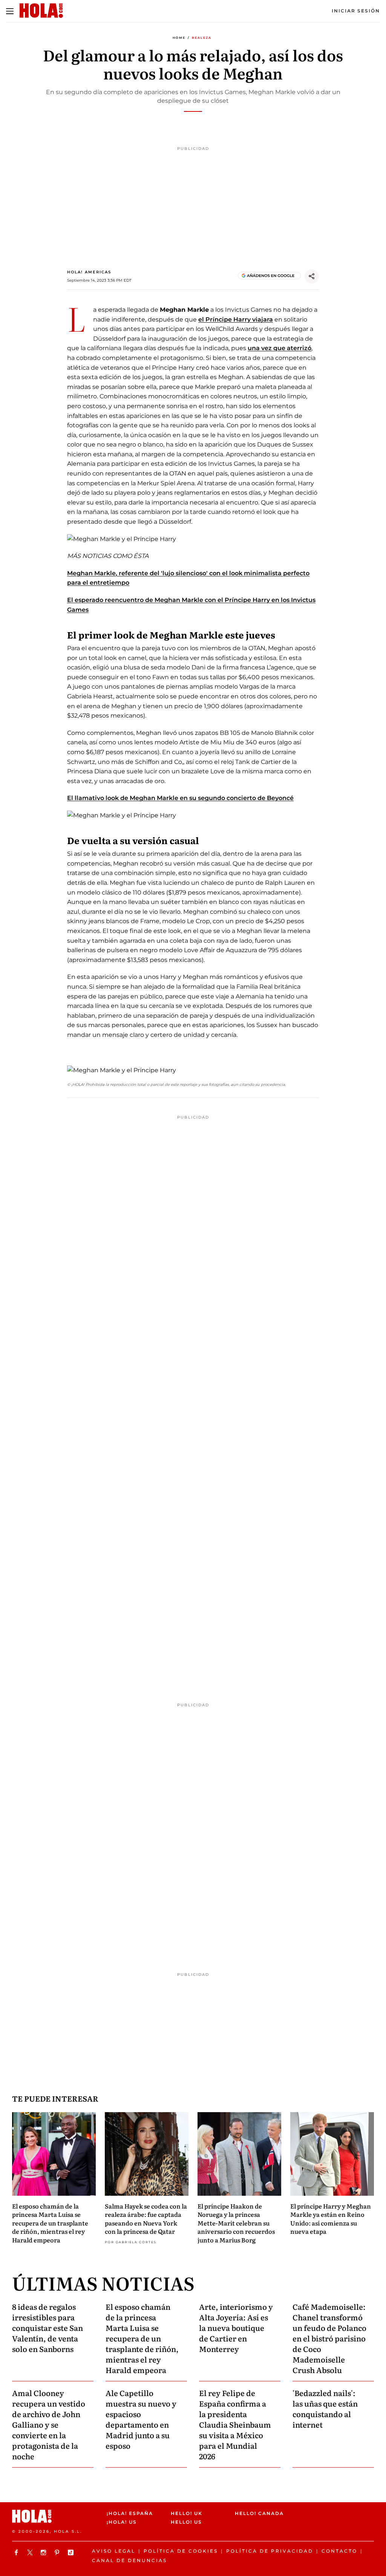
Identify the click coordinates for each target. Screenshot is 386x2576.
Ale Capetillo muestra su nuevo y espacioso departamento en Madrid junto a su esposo (141, 2419)
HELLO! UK (187, 2513)
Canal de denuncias (129, 2560)
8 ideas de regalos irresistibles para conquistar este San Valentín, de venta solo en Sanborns (47, 2328)
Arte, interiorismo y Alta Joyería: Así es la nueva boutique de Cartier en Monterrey (236, 2328)
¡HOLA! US (122, 2522)
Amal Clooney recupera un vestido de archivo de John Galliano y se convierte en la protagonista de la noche (49, 2424)
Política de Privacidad (270, 2551)
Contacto (339, 2551)
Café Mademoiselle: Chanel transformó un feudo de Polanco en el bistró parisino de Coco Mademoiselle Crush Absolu (329, 2338)
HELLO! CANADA (259, 2513)
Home (179, 38)
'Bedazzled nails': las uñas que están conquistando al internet (325, 2408)
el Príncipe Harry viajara (236, 319)
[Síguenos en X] (31, 2552)
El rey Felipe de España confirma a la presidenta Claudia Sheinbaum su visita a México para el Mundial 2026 (235, 2424)
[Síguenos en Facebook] (17, 2552)
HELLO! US (186, 2522)
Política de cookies (181, 2551)
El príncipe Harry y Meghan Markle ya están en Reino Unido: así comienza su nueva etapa (331, 2219)
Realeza (202, 38)
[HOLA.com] (56, 2516)
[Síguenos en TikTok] (72, 2552)
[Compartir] (312, 276)
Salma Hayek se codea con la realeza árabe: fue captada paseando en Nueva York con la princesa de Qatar (146, 2219)
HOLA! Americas (89, 272)
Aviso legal (114, 2551)
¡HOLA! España (130, 2513)
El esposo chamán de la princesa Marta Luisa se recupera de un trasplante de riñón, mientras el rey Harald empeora (50, 2223)
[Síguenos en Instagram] (44, 2552)
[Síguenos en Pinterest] (58, 2552)
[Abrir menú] (10, 11)
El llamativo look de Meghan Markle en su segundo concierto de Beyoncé (180, 798)
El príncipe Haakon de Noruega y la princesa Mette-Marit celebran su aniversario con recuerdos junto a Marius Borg (236, 2223)
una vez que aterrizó (280, 348)
